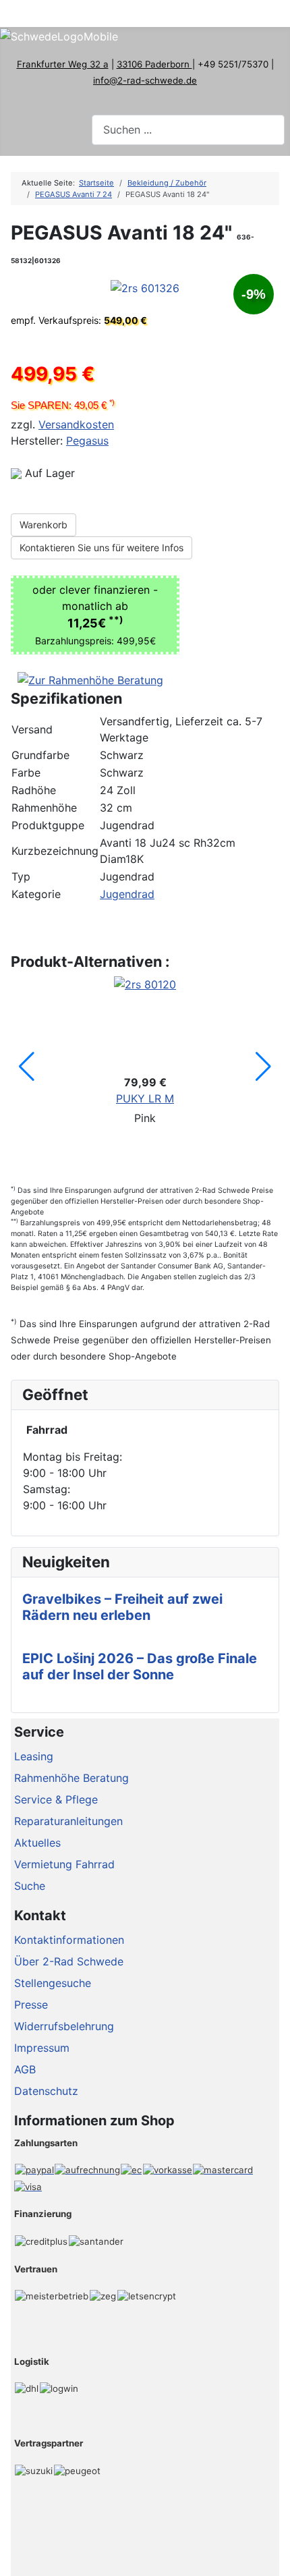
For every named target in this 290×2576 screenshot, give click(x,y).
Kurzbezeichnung (55, 851)
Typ (21, 876)
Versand (32, 729)
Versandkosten (76, 424)
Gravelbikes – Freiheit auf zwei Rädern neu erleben (122, 1607)
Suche (30, 1886)
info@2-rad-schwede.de (145, 80)
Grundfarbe (40, 755)
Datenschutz (46, 2091)
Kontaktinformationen (69, 1940)
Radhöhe (34, 790)
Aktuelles (37, 1843)
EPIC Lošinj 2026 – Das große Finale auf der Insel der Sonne (140, 1667)
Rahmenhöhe (44, 808)
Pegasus (87, 441)
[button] (27, 1067)
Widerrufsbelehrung (64, 2026)
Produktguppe (48, 825)
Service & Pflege (56, 1799)
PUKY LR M (145, 1098)
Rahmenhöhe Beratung (71, 1778)
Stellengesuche (53, 1983)
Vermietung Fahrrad (64, 1864)
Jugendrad (127, 894)
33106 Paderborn (154, 64)
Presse (31, 2005)
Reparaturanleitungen (68, 1821)
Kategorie (36, 894)
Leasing (34, 1756)
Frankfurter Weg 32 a (63, 64)
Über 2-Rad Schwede (69, 1961)
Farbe (26, 773)
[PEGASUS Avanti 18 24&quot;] (145, 287)
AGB (25, 2069)
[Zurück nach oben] (273, 2559)
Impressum (42, 2048)
